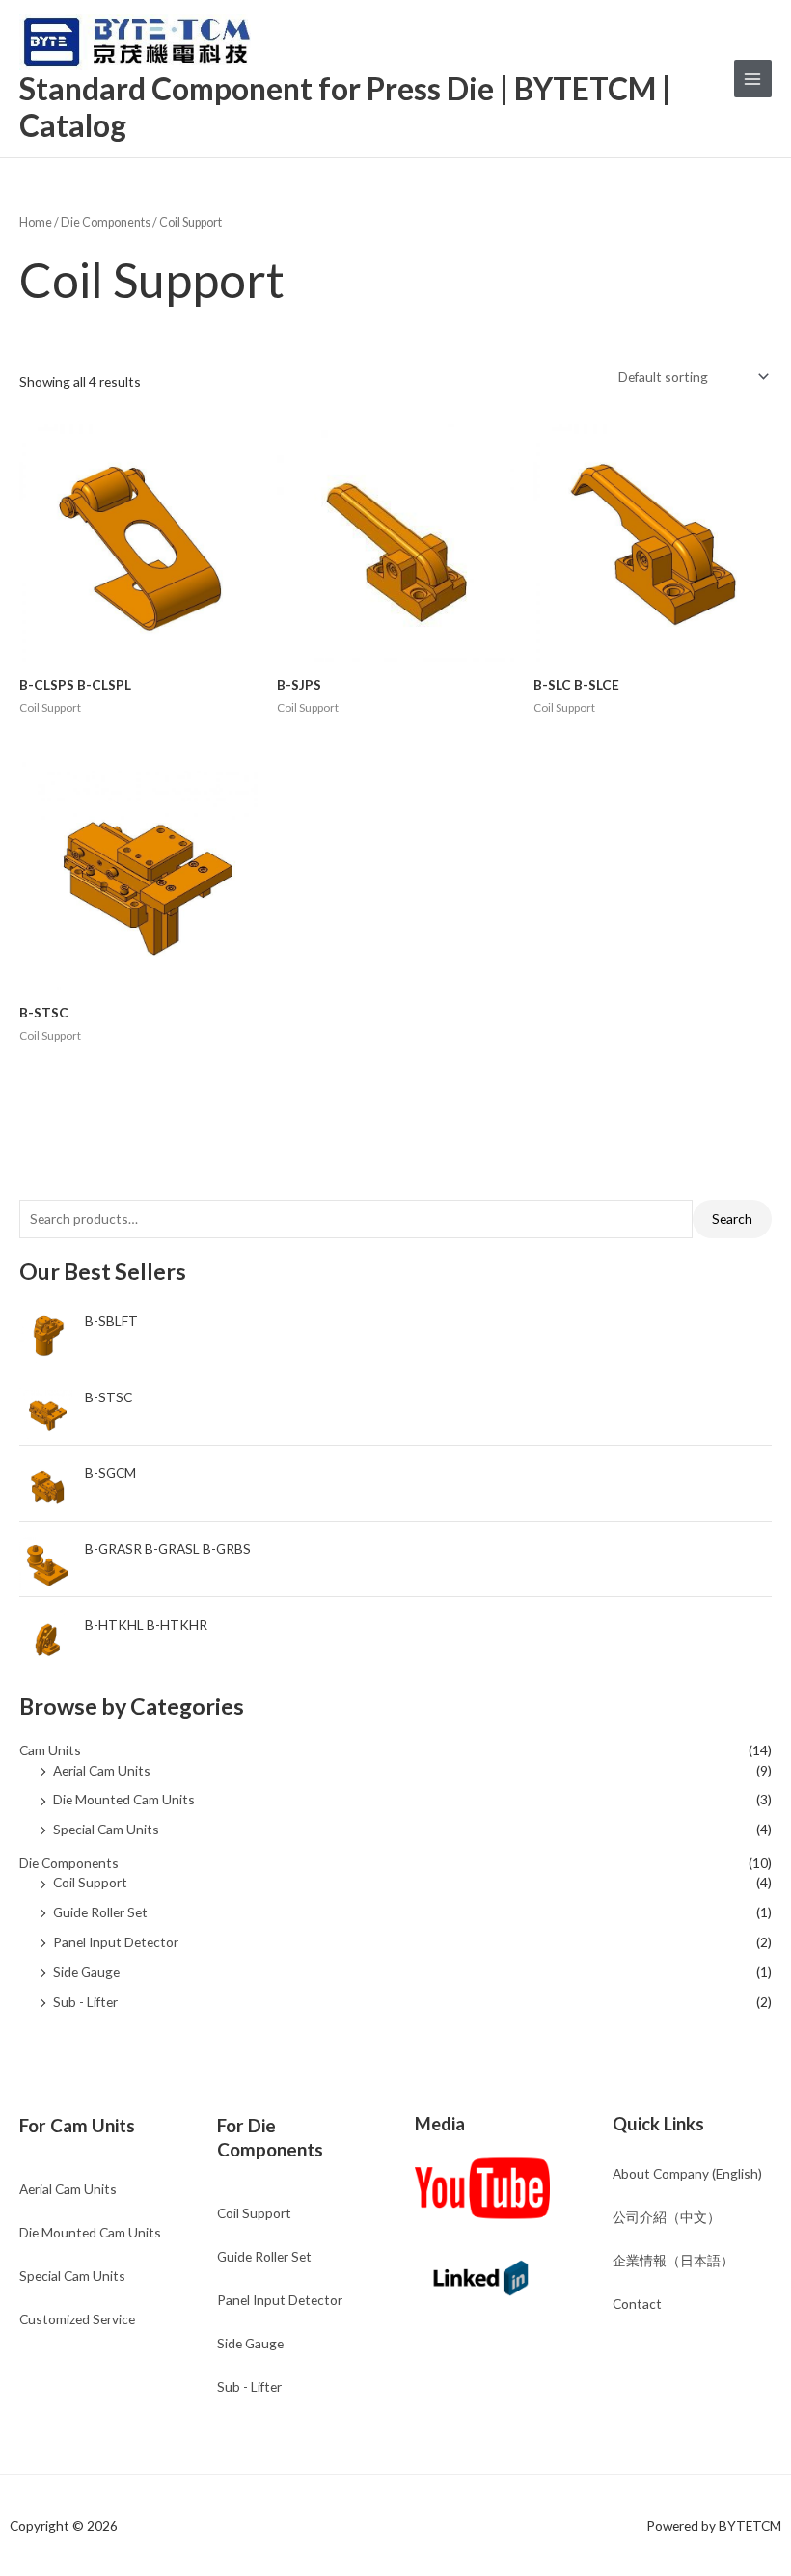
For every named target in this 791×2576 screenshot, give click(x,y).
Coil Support (90, 1882)
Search (732, 1219)
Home (36, 222)
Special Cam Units (106, 1829)
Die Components (69, 1863)
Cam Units (50, 1750)
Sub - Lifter (85, 2002)
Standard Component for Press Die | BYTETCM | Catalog (345, 107)
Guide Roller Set (100, 1912)
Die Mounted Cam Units (124, 1799)
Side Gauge (86, 1972)
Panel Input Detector (116, 1942)
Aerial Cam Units (102, 1770)
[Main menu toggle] (753, 79)
